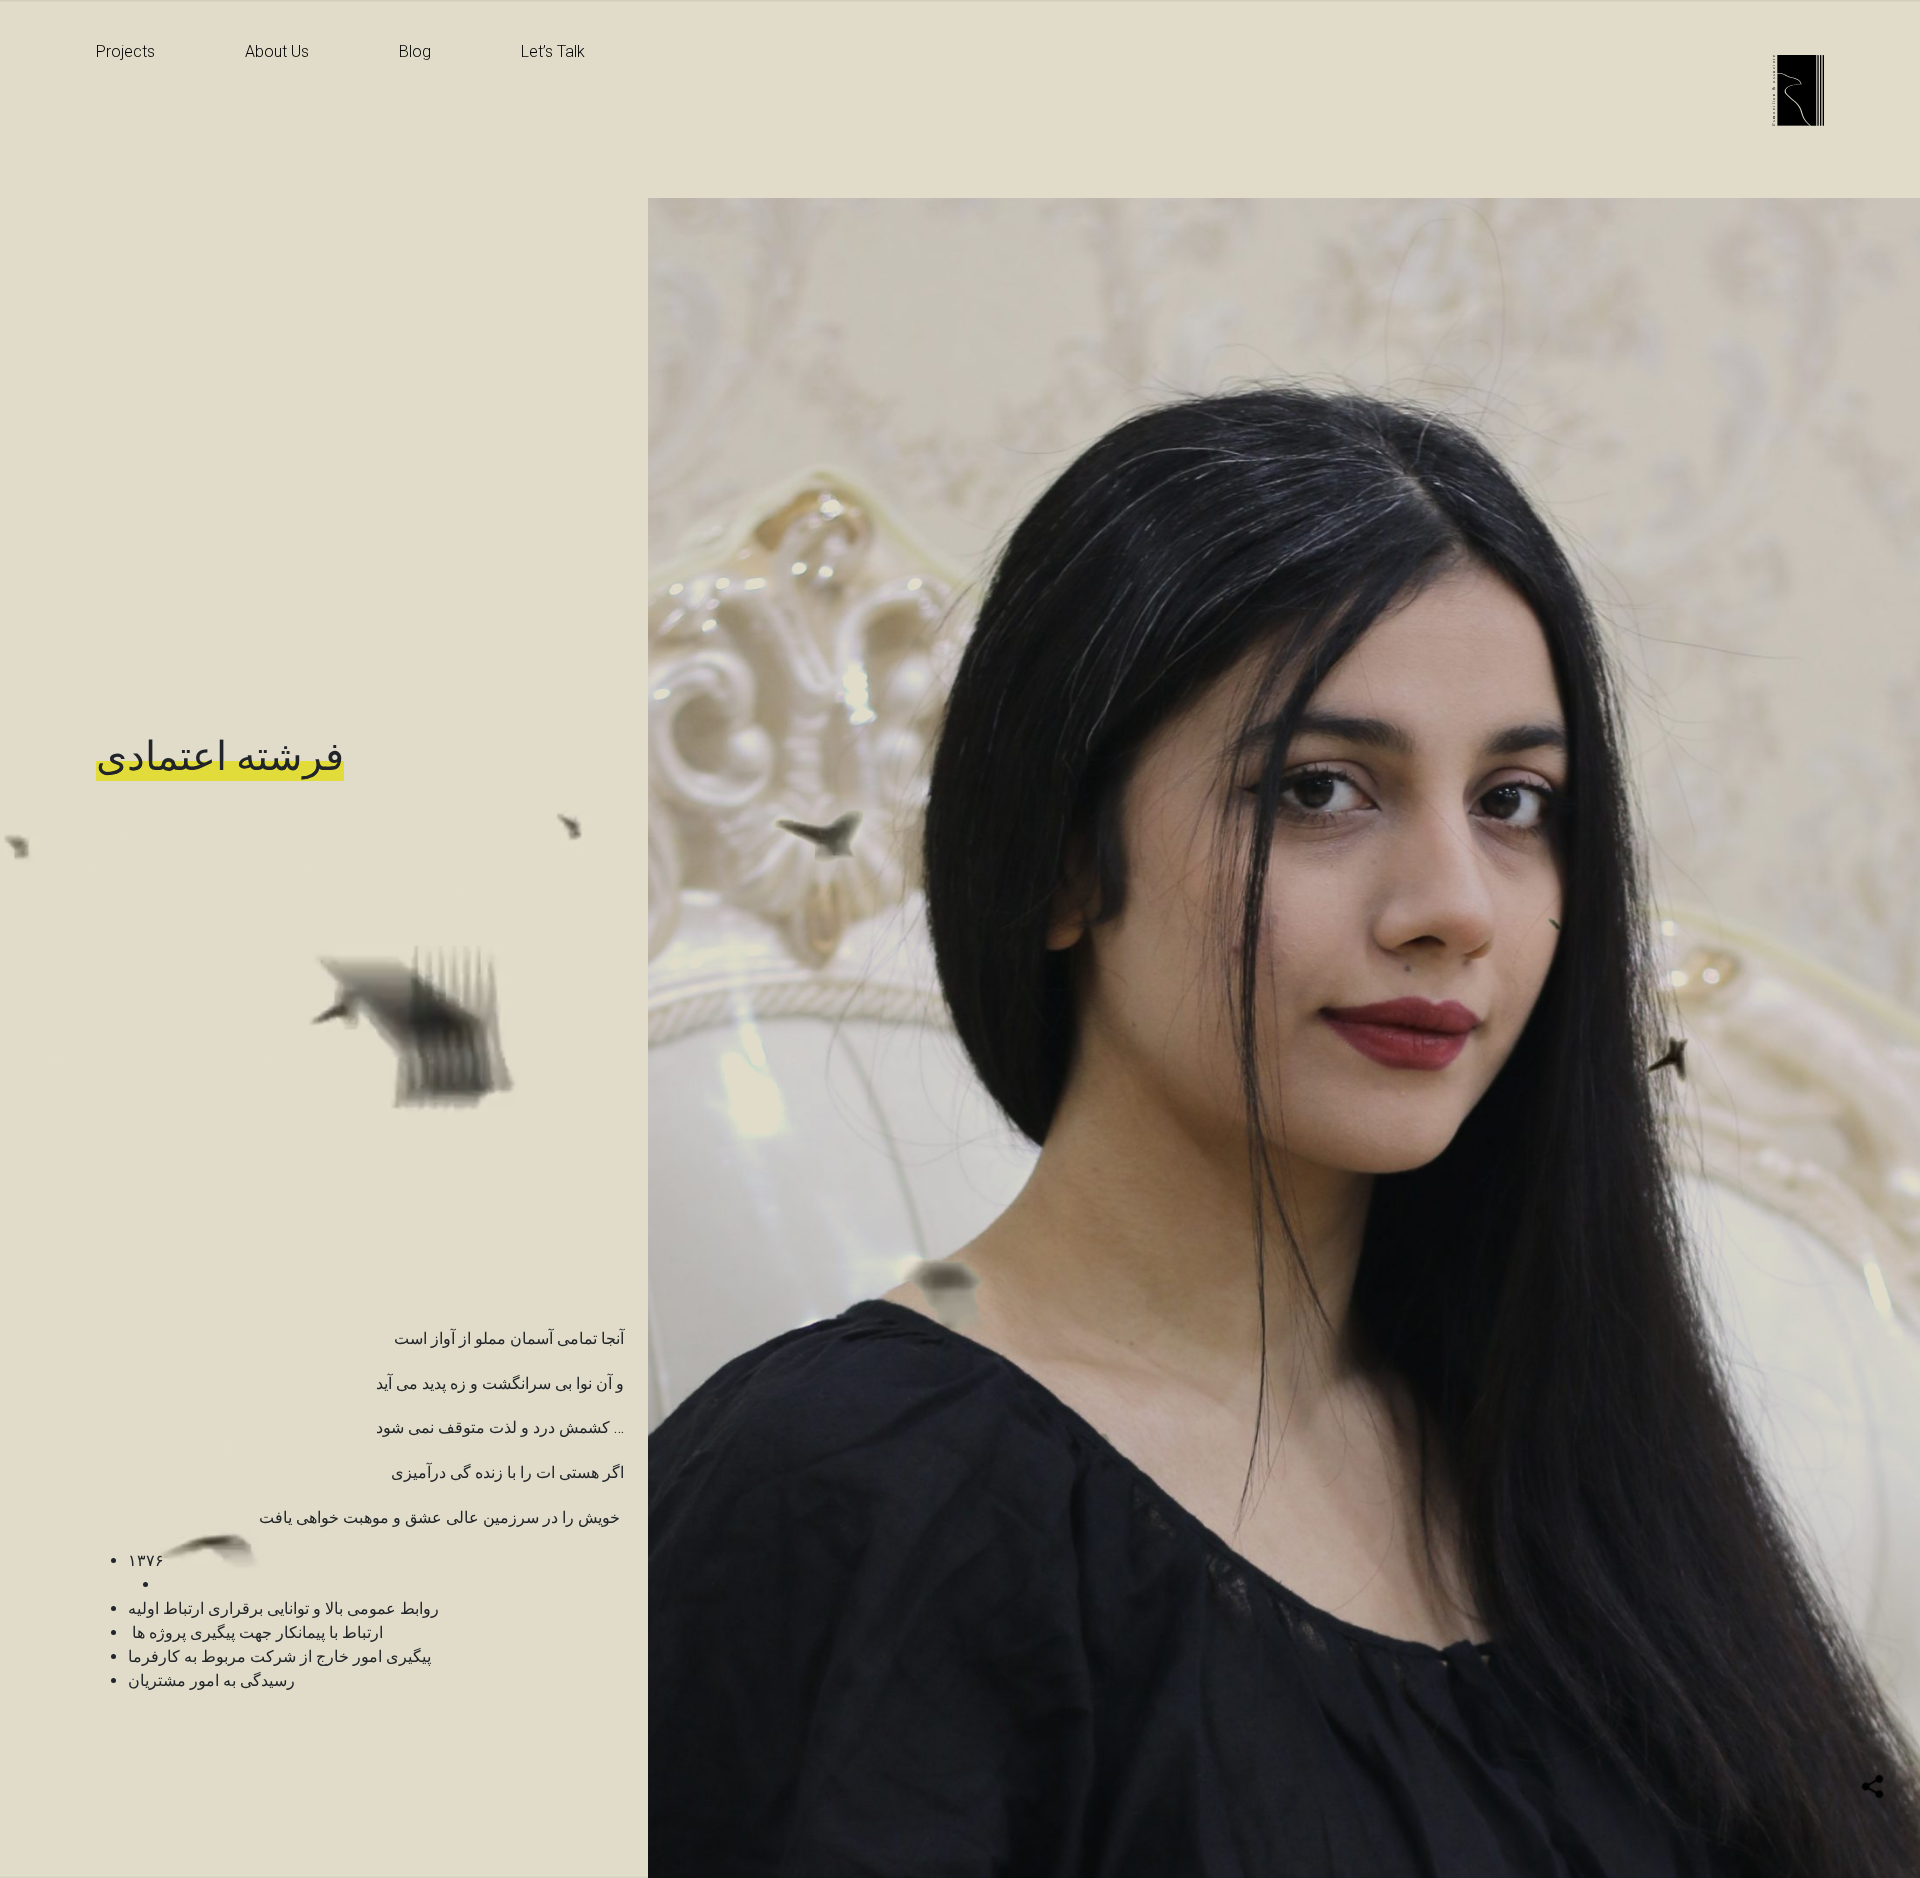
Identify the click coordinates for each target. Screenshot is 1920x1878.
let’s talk (553, 51)
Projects (125, 51)
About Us (277, 51)
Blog (415, 51)
